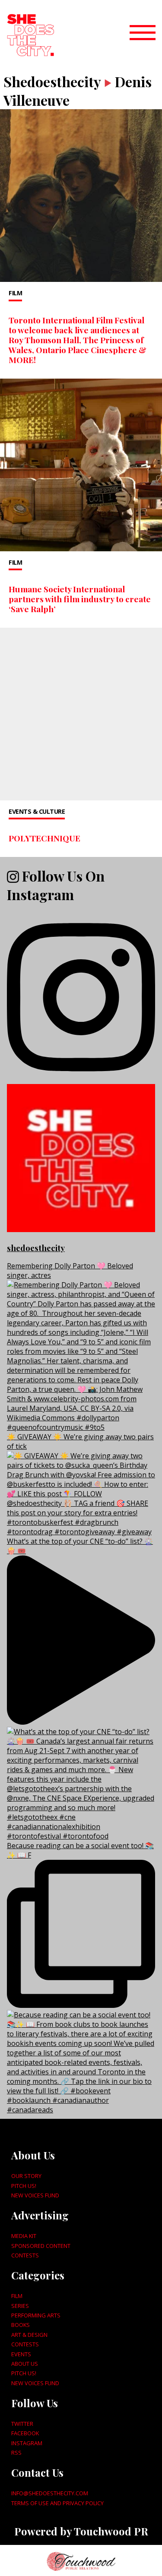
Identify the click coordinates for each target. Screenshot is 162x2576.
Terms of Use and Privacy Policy (57, 2503)
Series (20, 2306)
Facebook (25, 2433)
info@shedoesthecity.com (50, 2493)
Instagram (27, 2443)
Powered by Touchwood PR (81, 2531)
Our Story (26, 2176)
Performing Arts (36, 2315)
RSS (16, 2453)
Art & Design (29, 2335)
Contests (25, 2255)
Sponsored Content (41, 2246)
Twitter (22, 2424)
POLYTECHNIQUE (44, 838)
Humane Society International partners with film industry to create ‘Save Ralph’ (80, 599)
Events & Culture (37, 811)
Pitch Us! (24, 2186)
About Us (25, 2364)
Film (15, 293)
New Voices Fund (35, 2195)
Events (21, 2354)
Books (21, 2325)
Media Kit (24, 2236)
